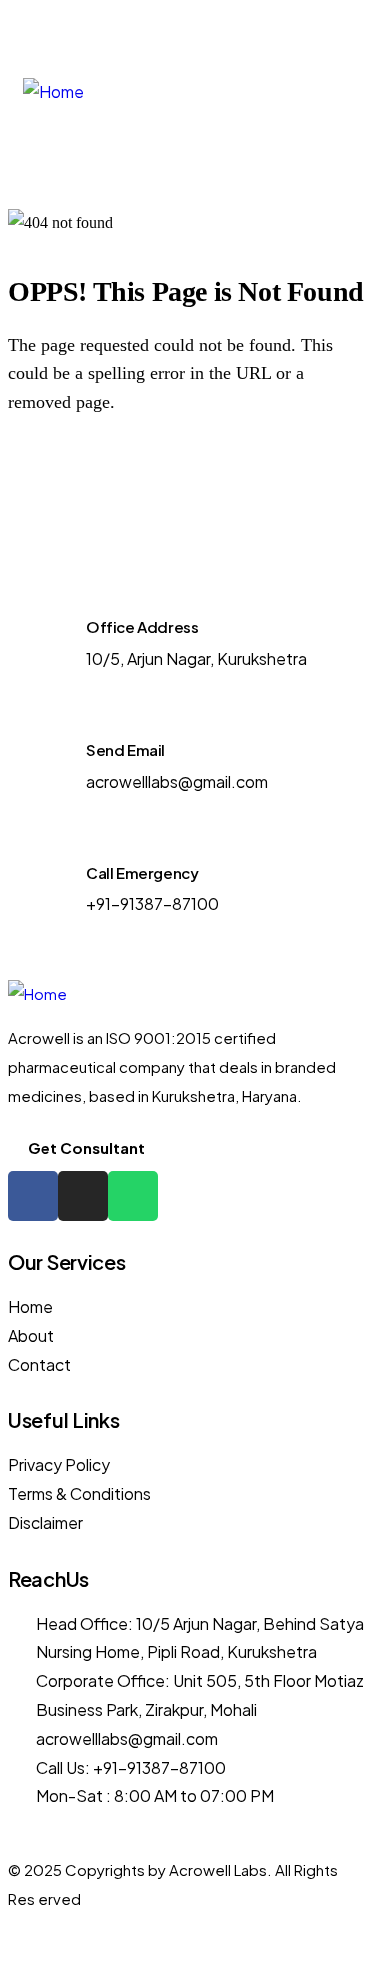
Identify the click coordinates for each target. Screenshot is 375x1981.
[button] (296, 92)
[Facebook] (289, 31)
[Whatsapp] (345, 31)
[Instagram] (317, 31)
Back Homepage (121, 474)
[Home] (53, 92)
